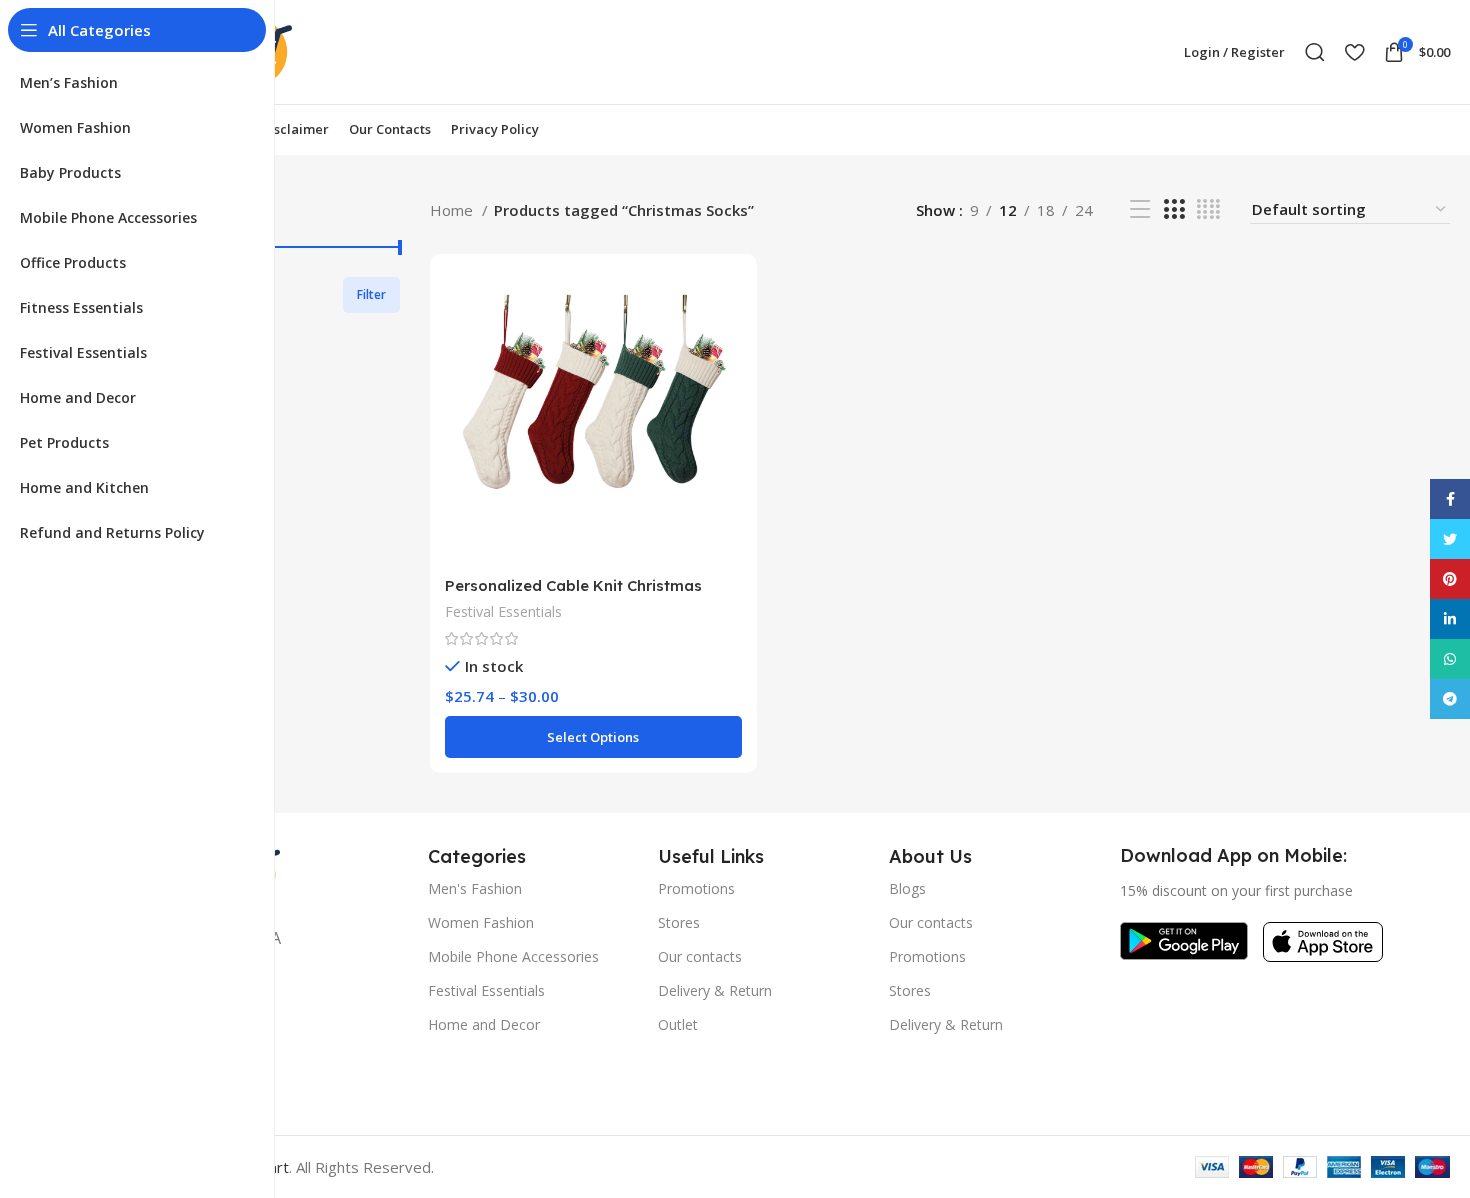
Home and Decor (484, 1024)
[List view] (1140, 209)
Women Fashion (481, 922)
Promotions (696, 888)
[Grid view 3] (1174, 209)
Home (453, 210)
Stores (679, 922)
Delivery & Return (715, 990)
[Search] (1315, 52)
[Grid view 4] (1208, 209)
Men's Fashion (475, 888)
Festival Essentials (503, 611)
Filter (371, 294)
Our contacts (700, 956)
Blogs (907, 888)
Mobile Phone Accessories (513, 956)
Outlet (678, 1024)
